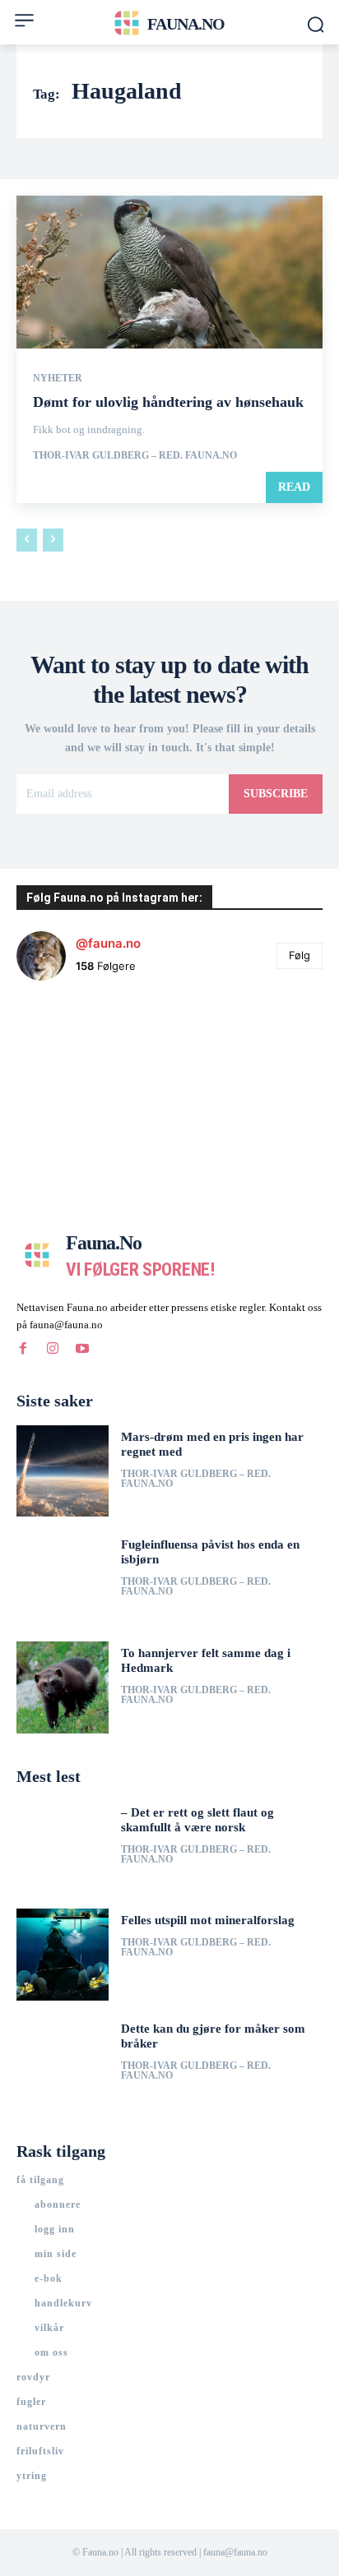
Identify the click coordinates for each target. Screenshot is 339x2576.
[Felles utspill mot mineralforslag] (63, 1955)
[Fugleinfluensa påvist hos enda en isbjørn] (63, 1579)
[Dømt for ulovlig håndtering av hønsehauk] (169, 272)
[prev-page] (27, 540)
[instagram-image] (67, 1045)
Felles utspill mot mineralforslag (208, 1920)
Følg (300, 955)
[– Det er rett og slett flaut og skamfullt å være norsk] (63, 1847)
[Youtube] (82, 1349)
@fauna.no (108, 943)
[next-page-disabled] (53, 540)
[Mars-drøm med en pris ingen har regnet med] (63, 1471)
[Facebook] (23, 1349)
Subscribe (276, 794)
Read (294, 487)
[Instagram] (53, 1349)
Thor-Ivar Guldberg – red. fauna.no (135, 455)
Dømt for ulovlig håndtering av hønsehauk (168, 402)
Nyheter (58, 378)
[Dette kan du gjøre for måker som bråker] (63, 2063)
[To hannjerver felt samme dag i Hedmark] (63, 1687)
